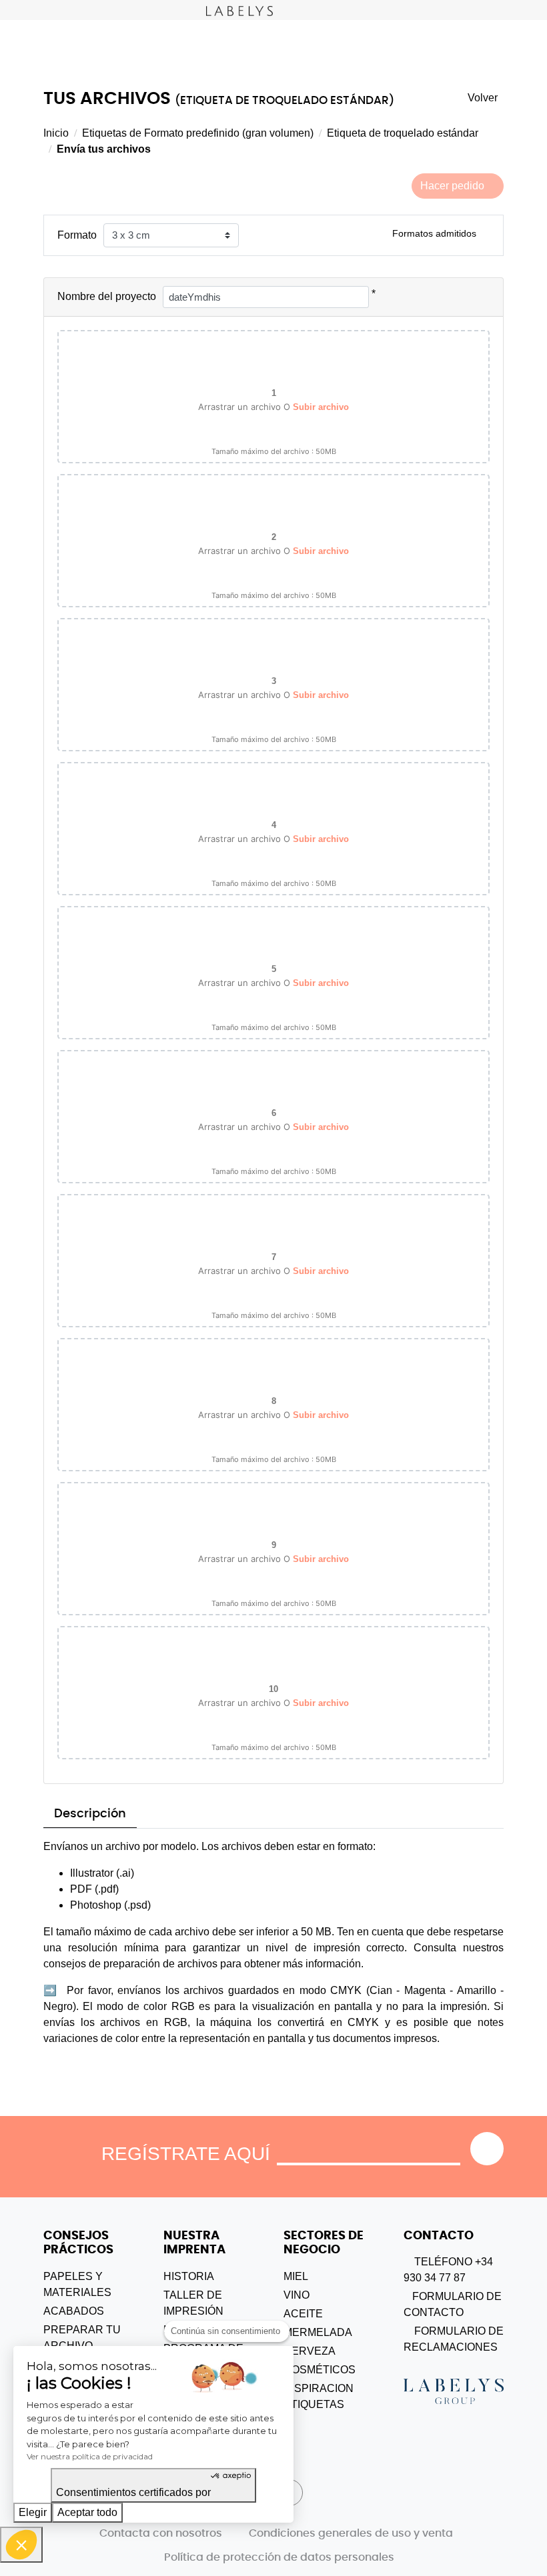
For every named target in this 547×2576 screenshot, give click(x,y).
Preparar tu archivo (82, 2338)
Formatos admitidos (434, 233)
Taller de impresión (193, 2303)
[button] (21, 2545)
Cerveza (310, 2351)
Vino (297, 2295)
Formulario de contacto (453, 2304)
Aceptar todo (87, 2512)
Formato (77, 235)
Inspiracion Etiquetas (319, 2396)
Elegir (33, 2512)
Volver (483, 98)
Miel (296, 2276)
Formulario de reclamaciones (454, 2339)
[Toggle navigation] (10, 10)
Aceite (303, 2314)
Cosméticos (320, 2370)
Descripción (90, 1814)
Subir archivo (321, 407)
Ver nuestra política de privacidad (90, 2456)
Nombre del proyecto (107, 296)
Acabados (74, 2311)
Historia (189, 2276)
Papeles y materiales (77, 2284)
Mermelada (318, 2332)
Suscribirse (487, 2149)
